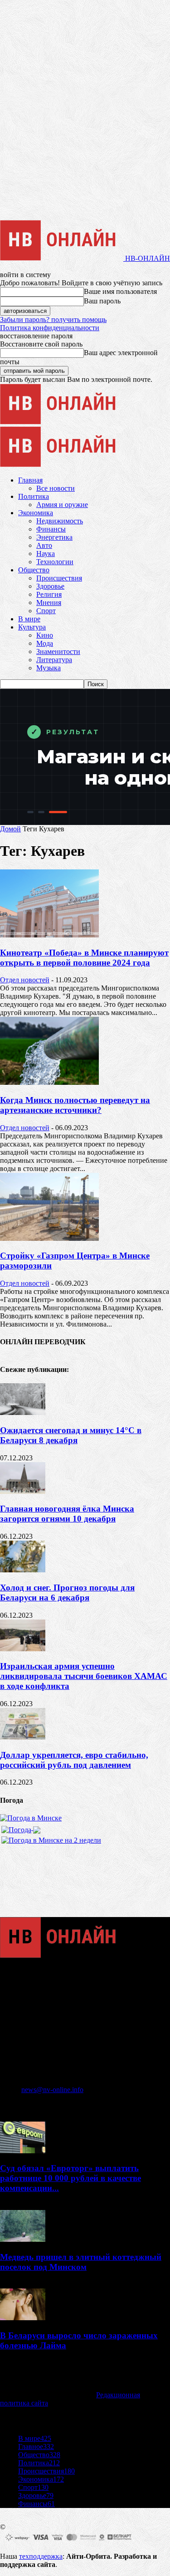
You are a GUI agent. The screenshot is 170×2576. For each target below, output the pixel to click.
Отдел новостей (25, 980)
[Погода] (21, 1827)
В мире (29, 619)
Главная (30, 480)
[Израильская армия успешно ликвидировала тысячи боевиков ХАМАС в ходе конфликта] (23, 1649)
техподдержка (41, 2556)
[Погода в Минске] (31, 1818)
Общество (34, 570)
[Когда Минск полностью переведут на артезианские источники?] (49, 1082)
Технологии (55, 562)
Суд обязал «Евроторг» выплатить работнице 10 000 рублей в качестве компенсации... (70, 2178)
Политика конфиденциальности (50, 328)
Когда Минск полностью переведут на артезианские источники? (75, 1105)
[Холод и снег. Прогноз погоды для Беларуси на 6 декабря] (23, 1570)
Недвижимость (60, 521)
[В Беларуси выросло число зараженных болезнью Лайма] (23, 2318)
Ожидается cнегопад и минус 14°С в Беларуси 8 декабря (71, 1435)
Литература (54, 660)
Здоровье (50, 586)
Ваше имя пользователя (120, 291)
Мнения (49, 603)
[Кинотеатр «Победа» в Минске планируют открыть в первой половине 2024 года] (49, 935)
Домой (10, 829)
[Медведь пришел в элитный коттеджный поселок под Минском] (23, 2239)
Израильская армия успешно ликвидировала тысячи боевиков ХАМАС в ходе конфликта (84, 1676)
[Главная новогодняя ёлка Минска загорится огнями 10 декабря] (23, 1491)
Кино (45, 635)
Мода (45, 643)
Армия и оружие (62, 505)
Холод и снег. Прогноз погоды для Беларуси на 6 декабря (67, 1593)
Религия (49, 594)
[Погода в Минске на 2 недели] (51, 1838)
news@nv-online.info (52, 2090)
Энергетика (54, 537)
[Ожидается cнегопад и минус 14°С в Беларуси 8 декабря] (23, 1412)
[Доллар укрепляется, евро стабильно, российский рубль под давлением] (23, 1737)
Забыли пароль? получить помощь (53, 320)
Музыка (49, 668)
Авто (44, 545)
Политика (34, 496)
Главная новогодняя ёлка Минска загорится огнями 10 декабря (67, 1514)
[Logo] (62, 422)
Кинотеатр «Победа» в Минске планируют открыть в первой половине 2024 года (84, 958)
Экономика (36, 513)
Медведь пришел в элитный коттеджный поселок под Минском (81, 2262)
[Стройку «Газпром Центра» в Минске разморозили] (49, 1238)
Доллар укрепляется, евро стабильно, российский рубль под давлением (74, 1760)
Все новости (56, 488)
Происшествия (59, 578)
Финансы (51, 529)
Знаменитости (58, 651)
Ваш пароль (102, 301)
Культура (32, 627)
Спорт (46, 611)
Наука (46, 554)
